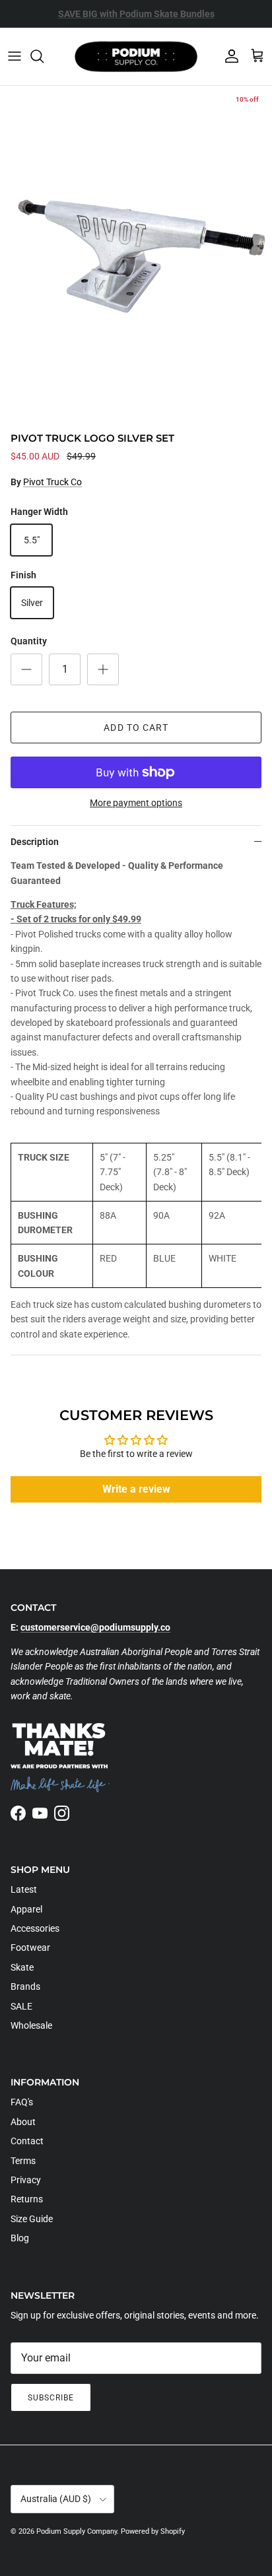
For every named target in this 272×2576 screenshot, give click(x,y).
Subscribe (51, 2398)
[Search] (44, 56)
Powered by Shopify (153, 2531)
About (23, 2122)
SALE (21, 2006)
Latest (24, 1889)
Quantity (29, 641)
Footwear (30, 1948)
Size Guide (32, 2219)
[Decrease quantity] (26, 669)
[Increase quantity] (103, 669)
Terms (23, 2161)
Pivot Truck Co (52, 482)
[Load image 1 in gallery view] (136, 256)
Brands (25, 1986)
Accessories (35, 1928)
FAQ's (22, 2102)
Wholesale (31, 2025)
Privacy (26, 2180)
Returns (27, 2199)
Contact (27, 2141)
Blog (20, 2238)
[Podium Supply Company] (136, 56)
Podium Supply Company (77, 2531)
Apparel (26, 1909)
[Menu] (15, 56)
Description (35, 842)
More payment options (136, 803)
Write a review (136, 1489)
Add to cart (136, 728)
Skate (22, 1967)
